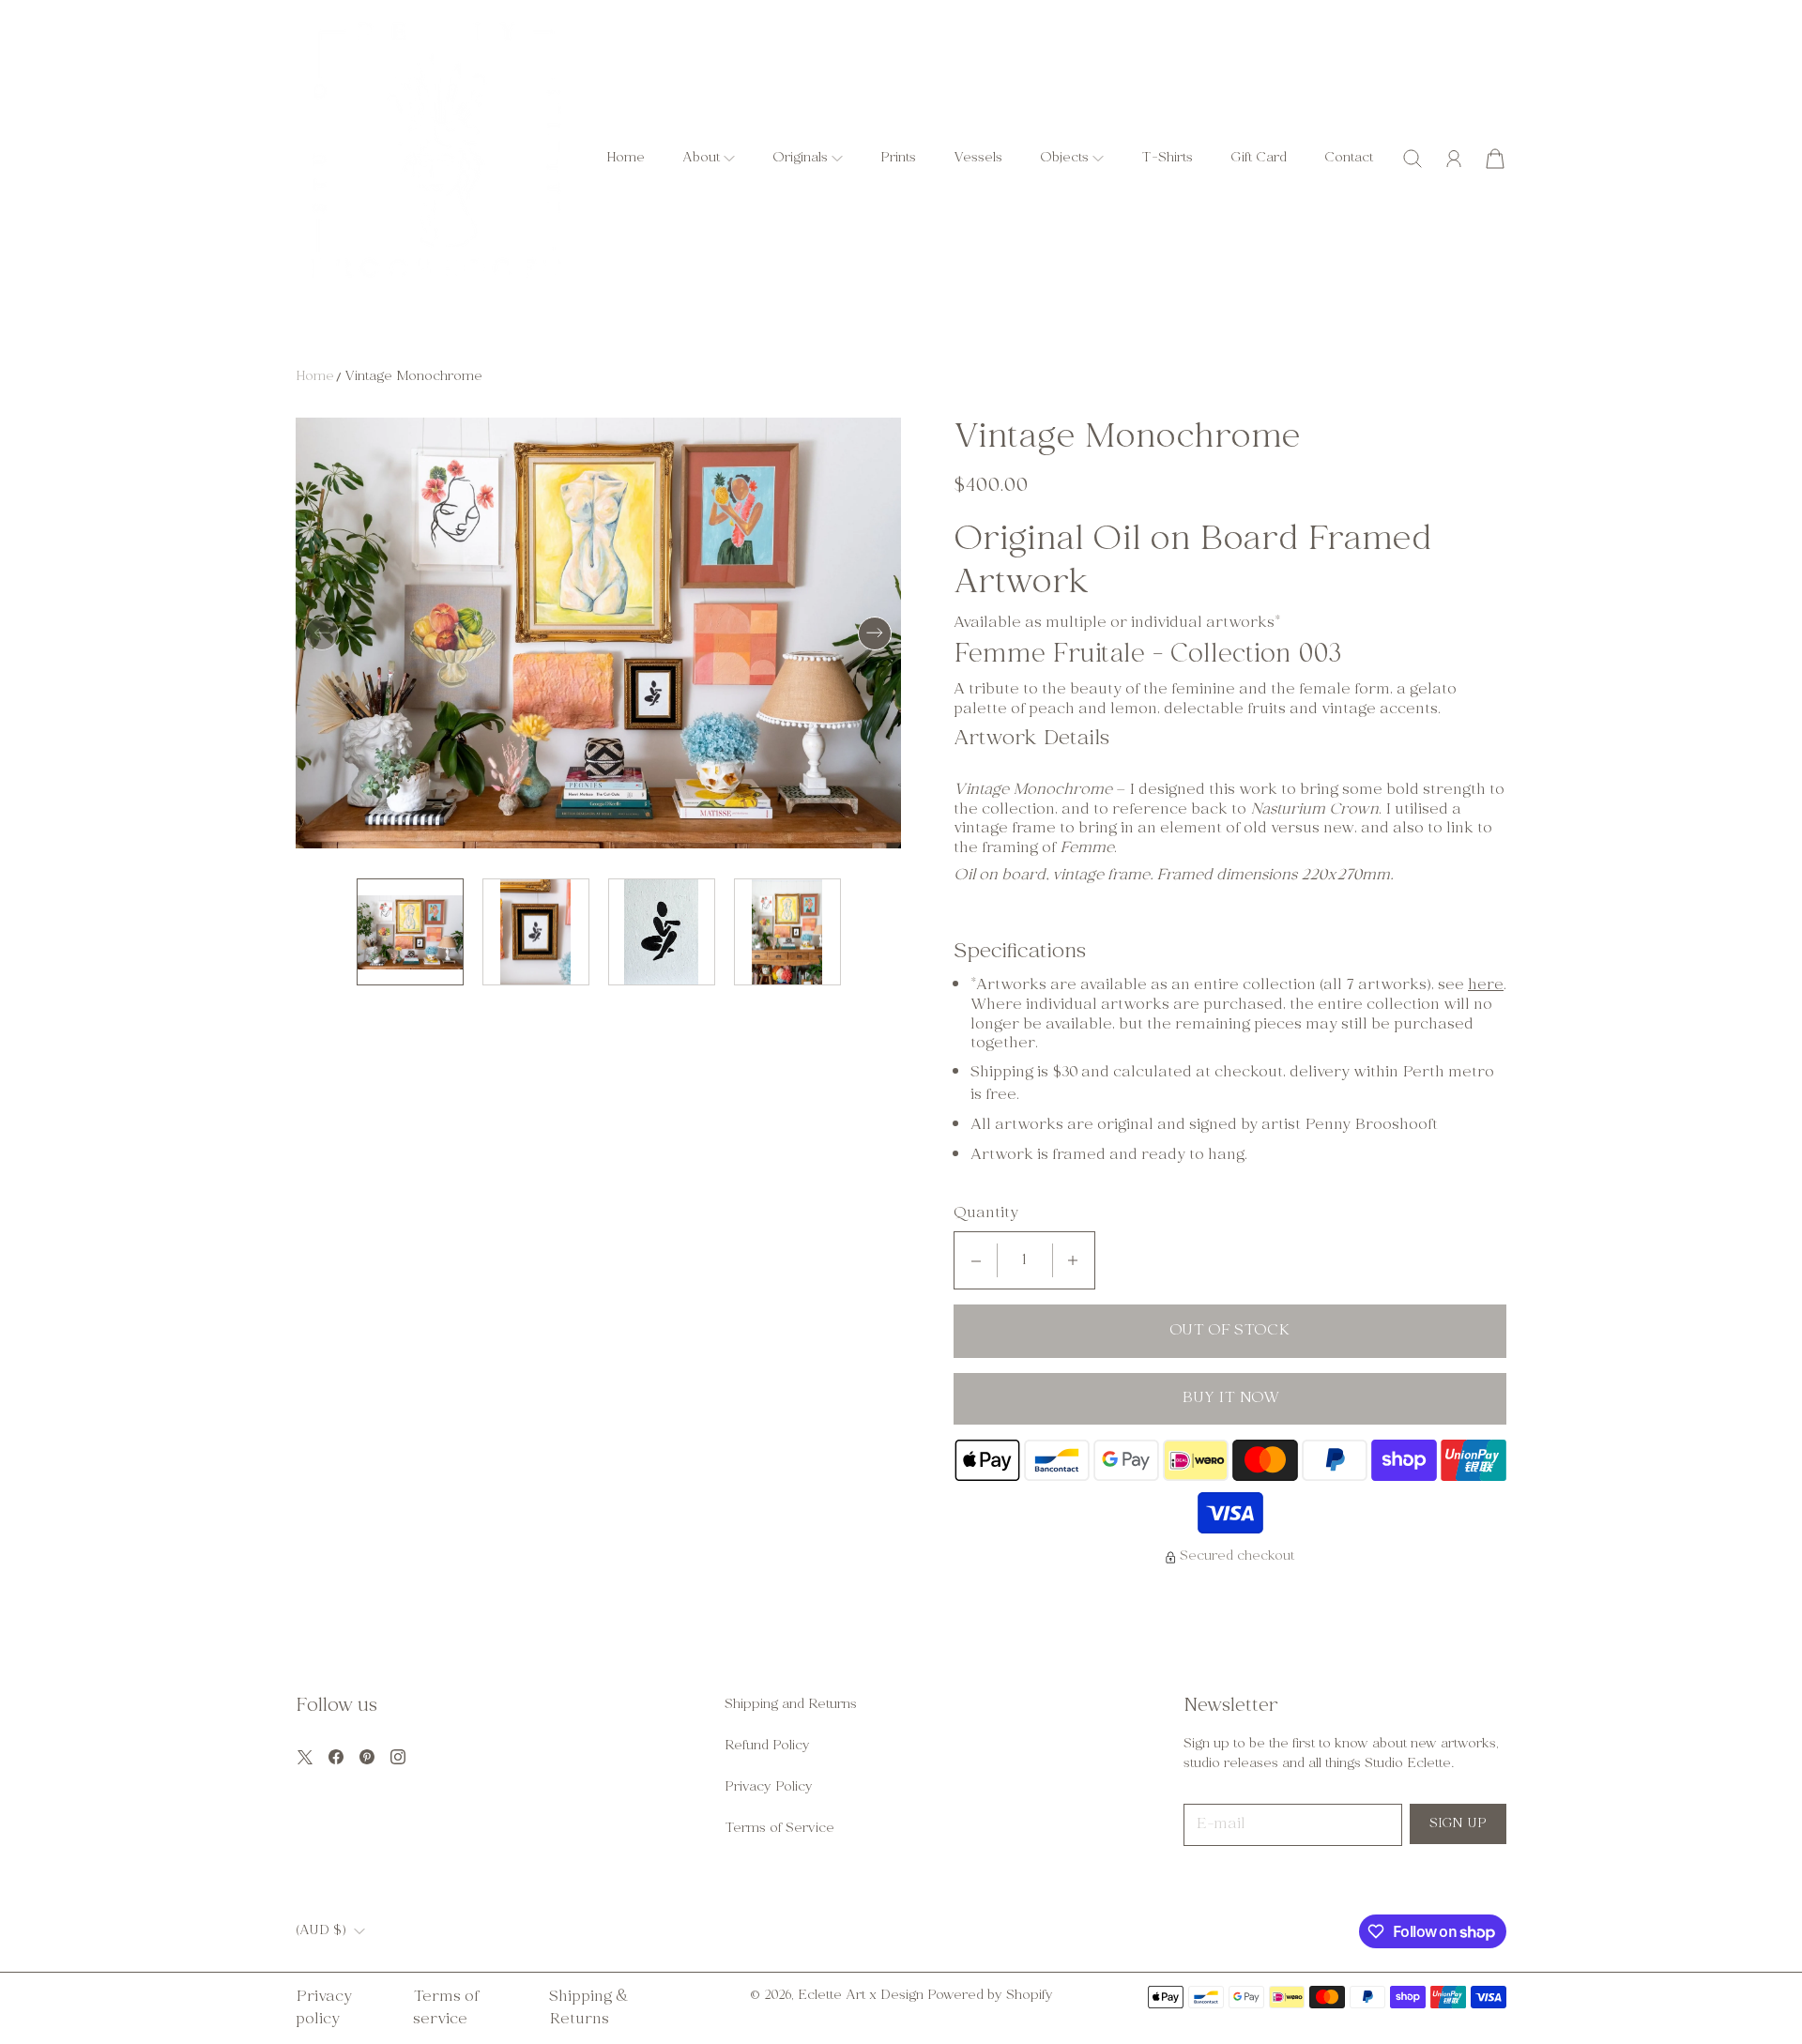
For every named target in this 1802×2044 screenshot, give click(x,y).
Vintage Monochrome (413, 377)
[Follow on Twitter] (305, 1757)
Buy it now (1230, 1398)
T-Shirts (1167, 158)
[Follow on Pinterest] (367, 1757)
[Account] (1454, 159)
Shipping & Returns (589, 2008)
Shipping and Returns (791, 1705)
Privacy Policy (769, 1787)
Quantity (986, 1214)
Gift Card (1259, 158)
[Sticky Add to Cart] (1720, 1987)
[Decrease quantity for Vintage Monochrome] (976, 1260)
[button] (709, 158)
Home (626, 158)
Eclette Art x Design (861, 1996)
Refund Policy (767, 1746)
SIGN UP (1458, 1824)
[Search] (1413, 159)
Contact (1349, 158)
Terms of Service (779, 1829)
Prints (898, 158)
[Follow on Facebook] (336, 1757)
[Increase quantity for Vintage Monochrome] (1073, 1260)
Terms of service (446, 2008)
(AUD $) (321, 1931)
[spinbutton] (1025, 1260)
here (1486, 985)
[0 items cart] (1495, 159)
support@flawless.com (1224, 1930)
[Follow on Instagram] (398, 1757)
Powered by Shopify (990, 1996)
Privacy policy (324, 2008)
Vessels (978, 158)
